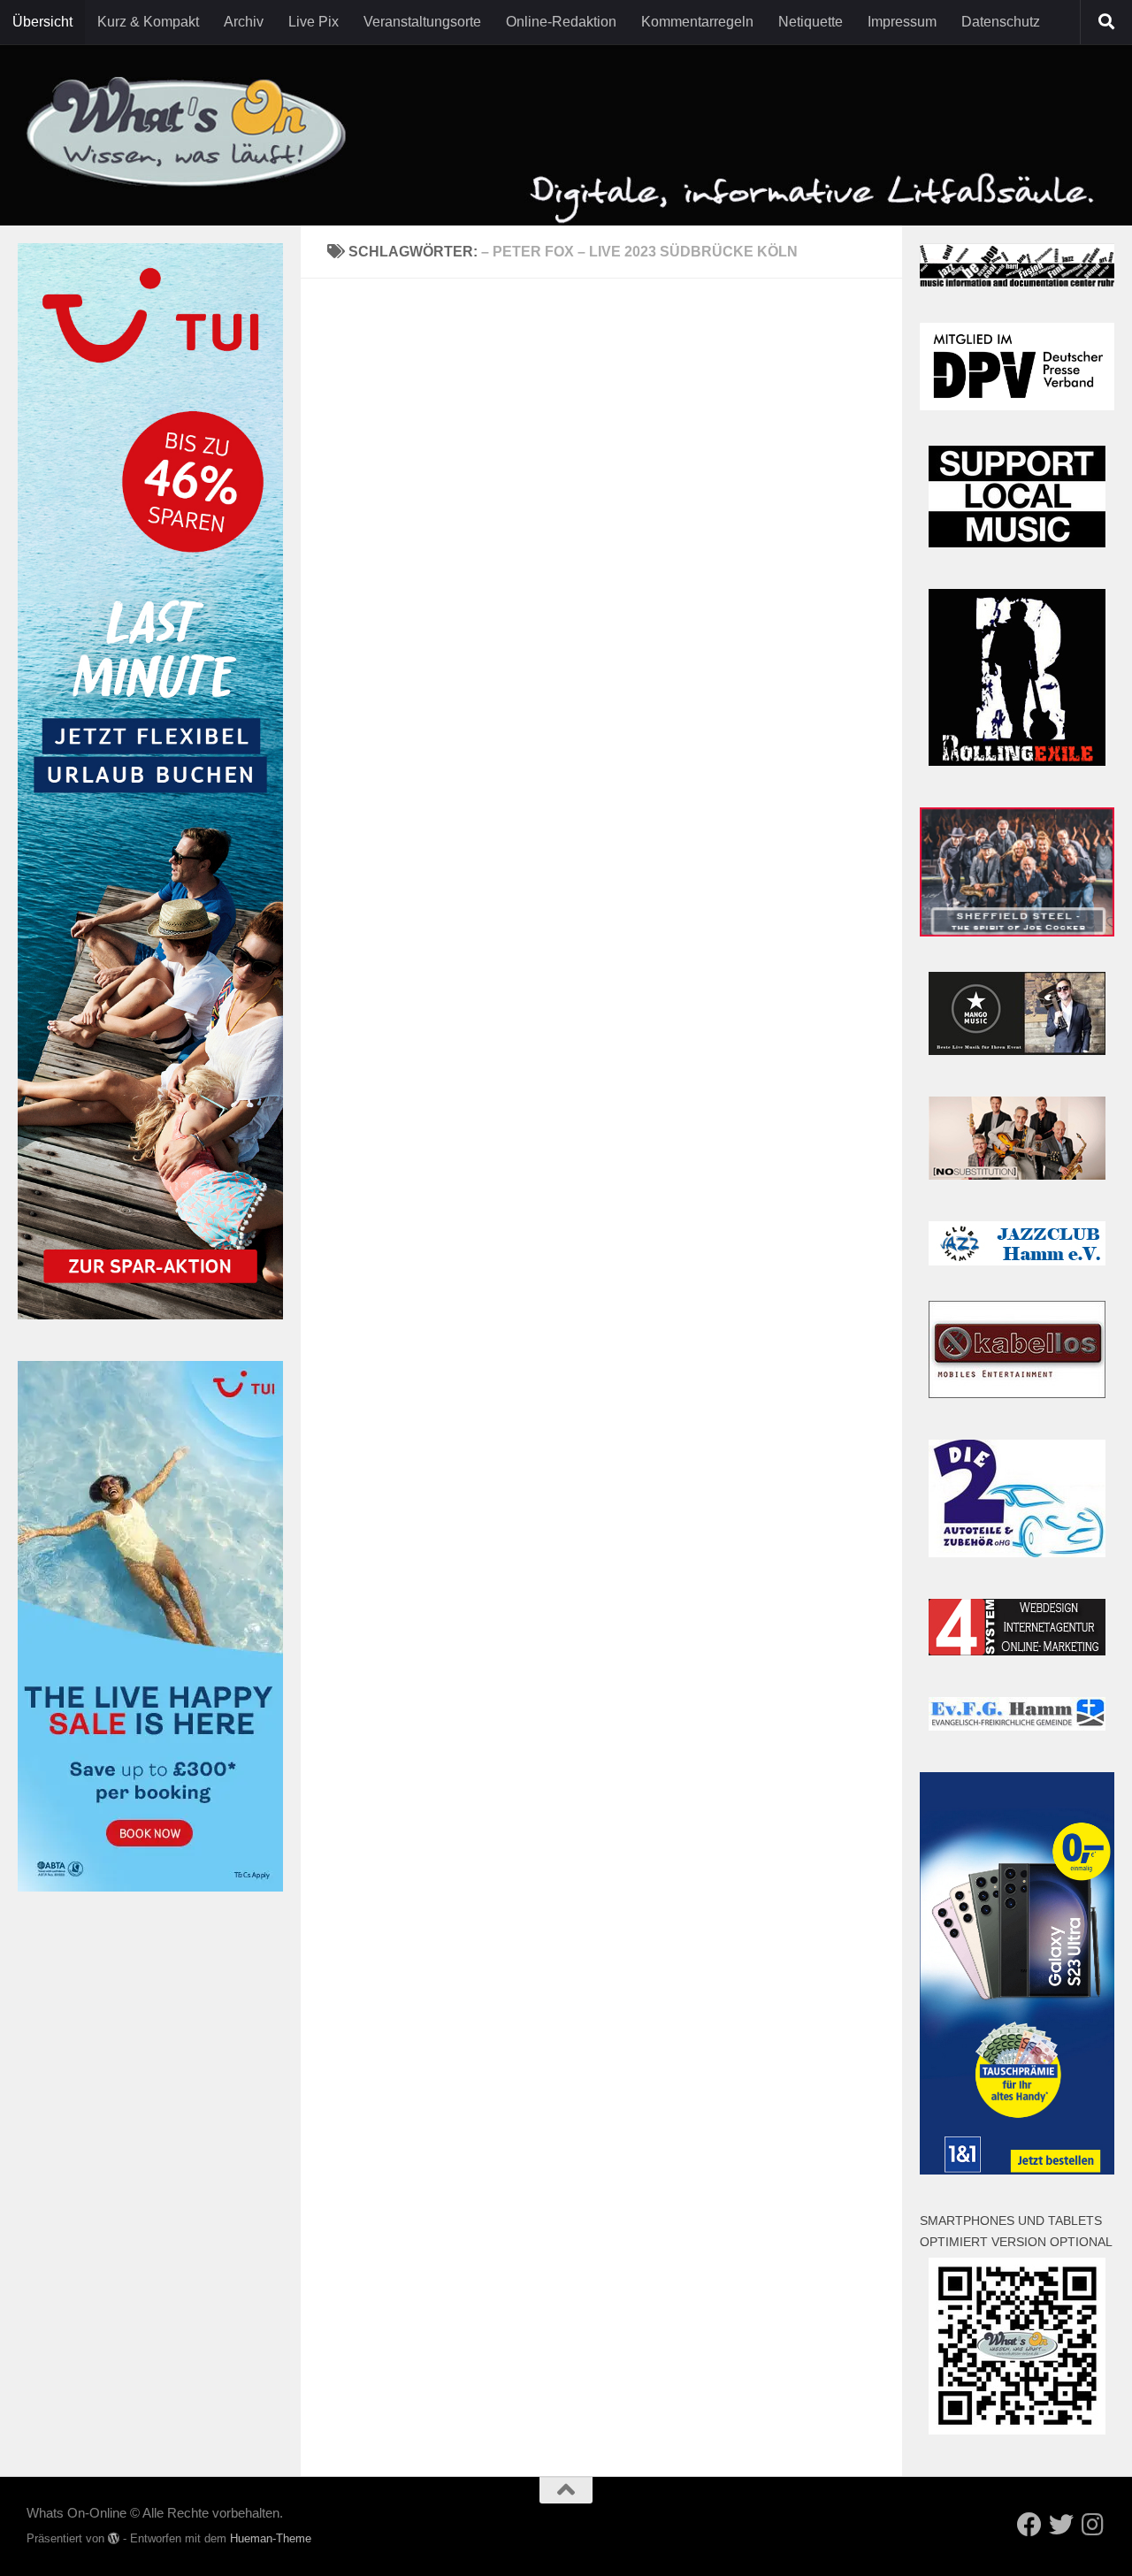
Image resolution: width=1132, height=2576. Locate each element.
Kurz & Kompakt (148, 22)
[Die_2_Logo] (1017, 1552)
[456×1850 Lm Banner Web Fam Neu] (150, 1315)
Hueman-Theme (271, 2538)
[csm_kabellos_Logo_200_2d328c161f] (1017, 1393)
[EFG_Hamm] (1017, 1726)
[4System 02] (1017, 1651)
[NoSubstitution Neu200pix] (1017, 1175)
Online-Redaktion (561, 22)
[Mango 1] (1017, 1050)
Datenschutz (1001, 22)
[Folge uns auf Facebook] (1029, 2525)
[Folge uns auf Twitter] (1061, 2525)
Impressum (902, 22)
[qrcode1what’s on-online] (1017, 2430)
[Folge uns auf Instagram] (1093, 2525)
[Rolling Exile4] (1017, 761)
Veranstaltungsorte (422, 22)
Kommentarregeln (697, 22)
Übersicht (42, 22)
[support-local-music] (1017, 543)
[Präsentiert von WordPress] (114, 2538)
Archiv (244, 22)
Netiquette (811, 22)
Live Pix (314, 22)
